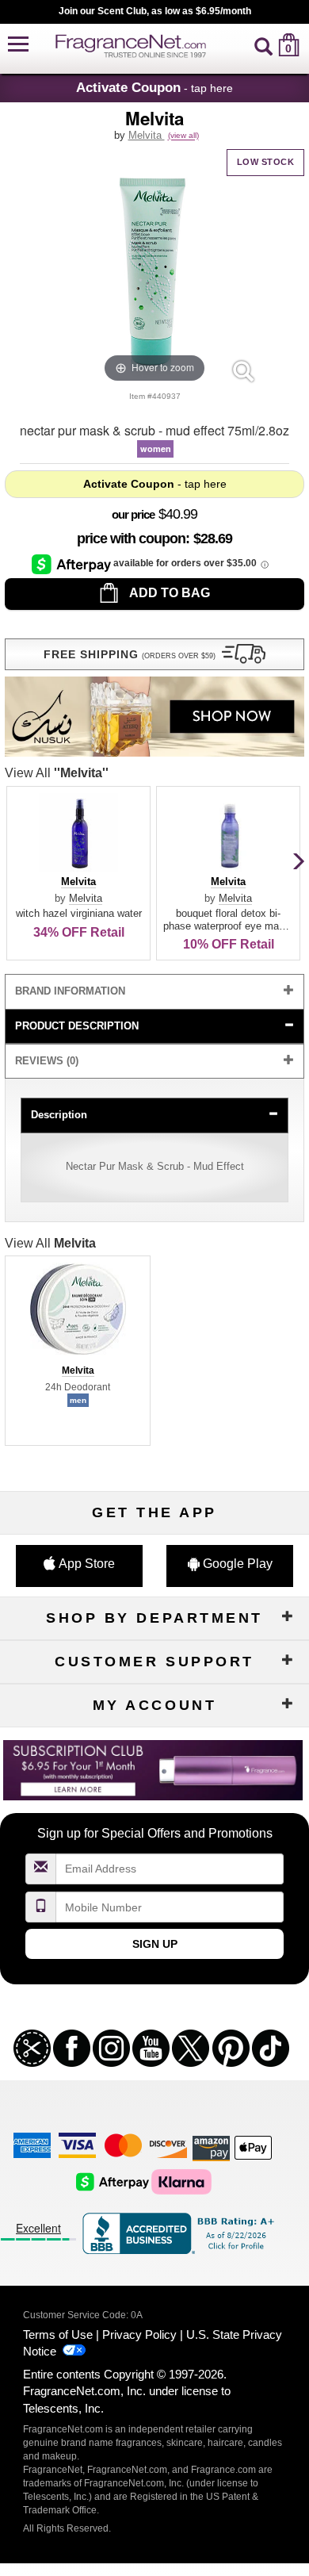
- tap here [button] (154, 87)
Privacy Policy (139, 2334)
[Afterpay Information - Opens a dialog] (72, 564)
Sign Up (155, 1944)
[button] (18, 45)
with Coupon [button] (131, 539)
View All (57, 773)
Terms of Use (58, 2334)
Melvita (147, 135)
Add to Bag (168, 593)
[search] (263, 45)
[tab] (154, 992)
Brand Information (70, 991)
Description (59, 1115)
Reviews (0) (47, 1061)
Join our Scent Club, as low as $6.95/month (155, 11)
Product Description (77, 1026)
